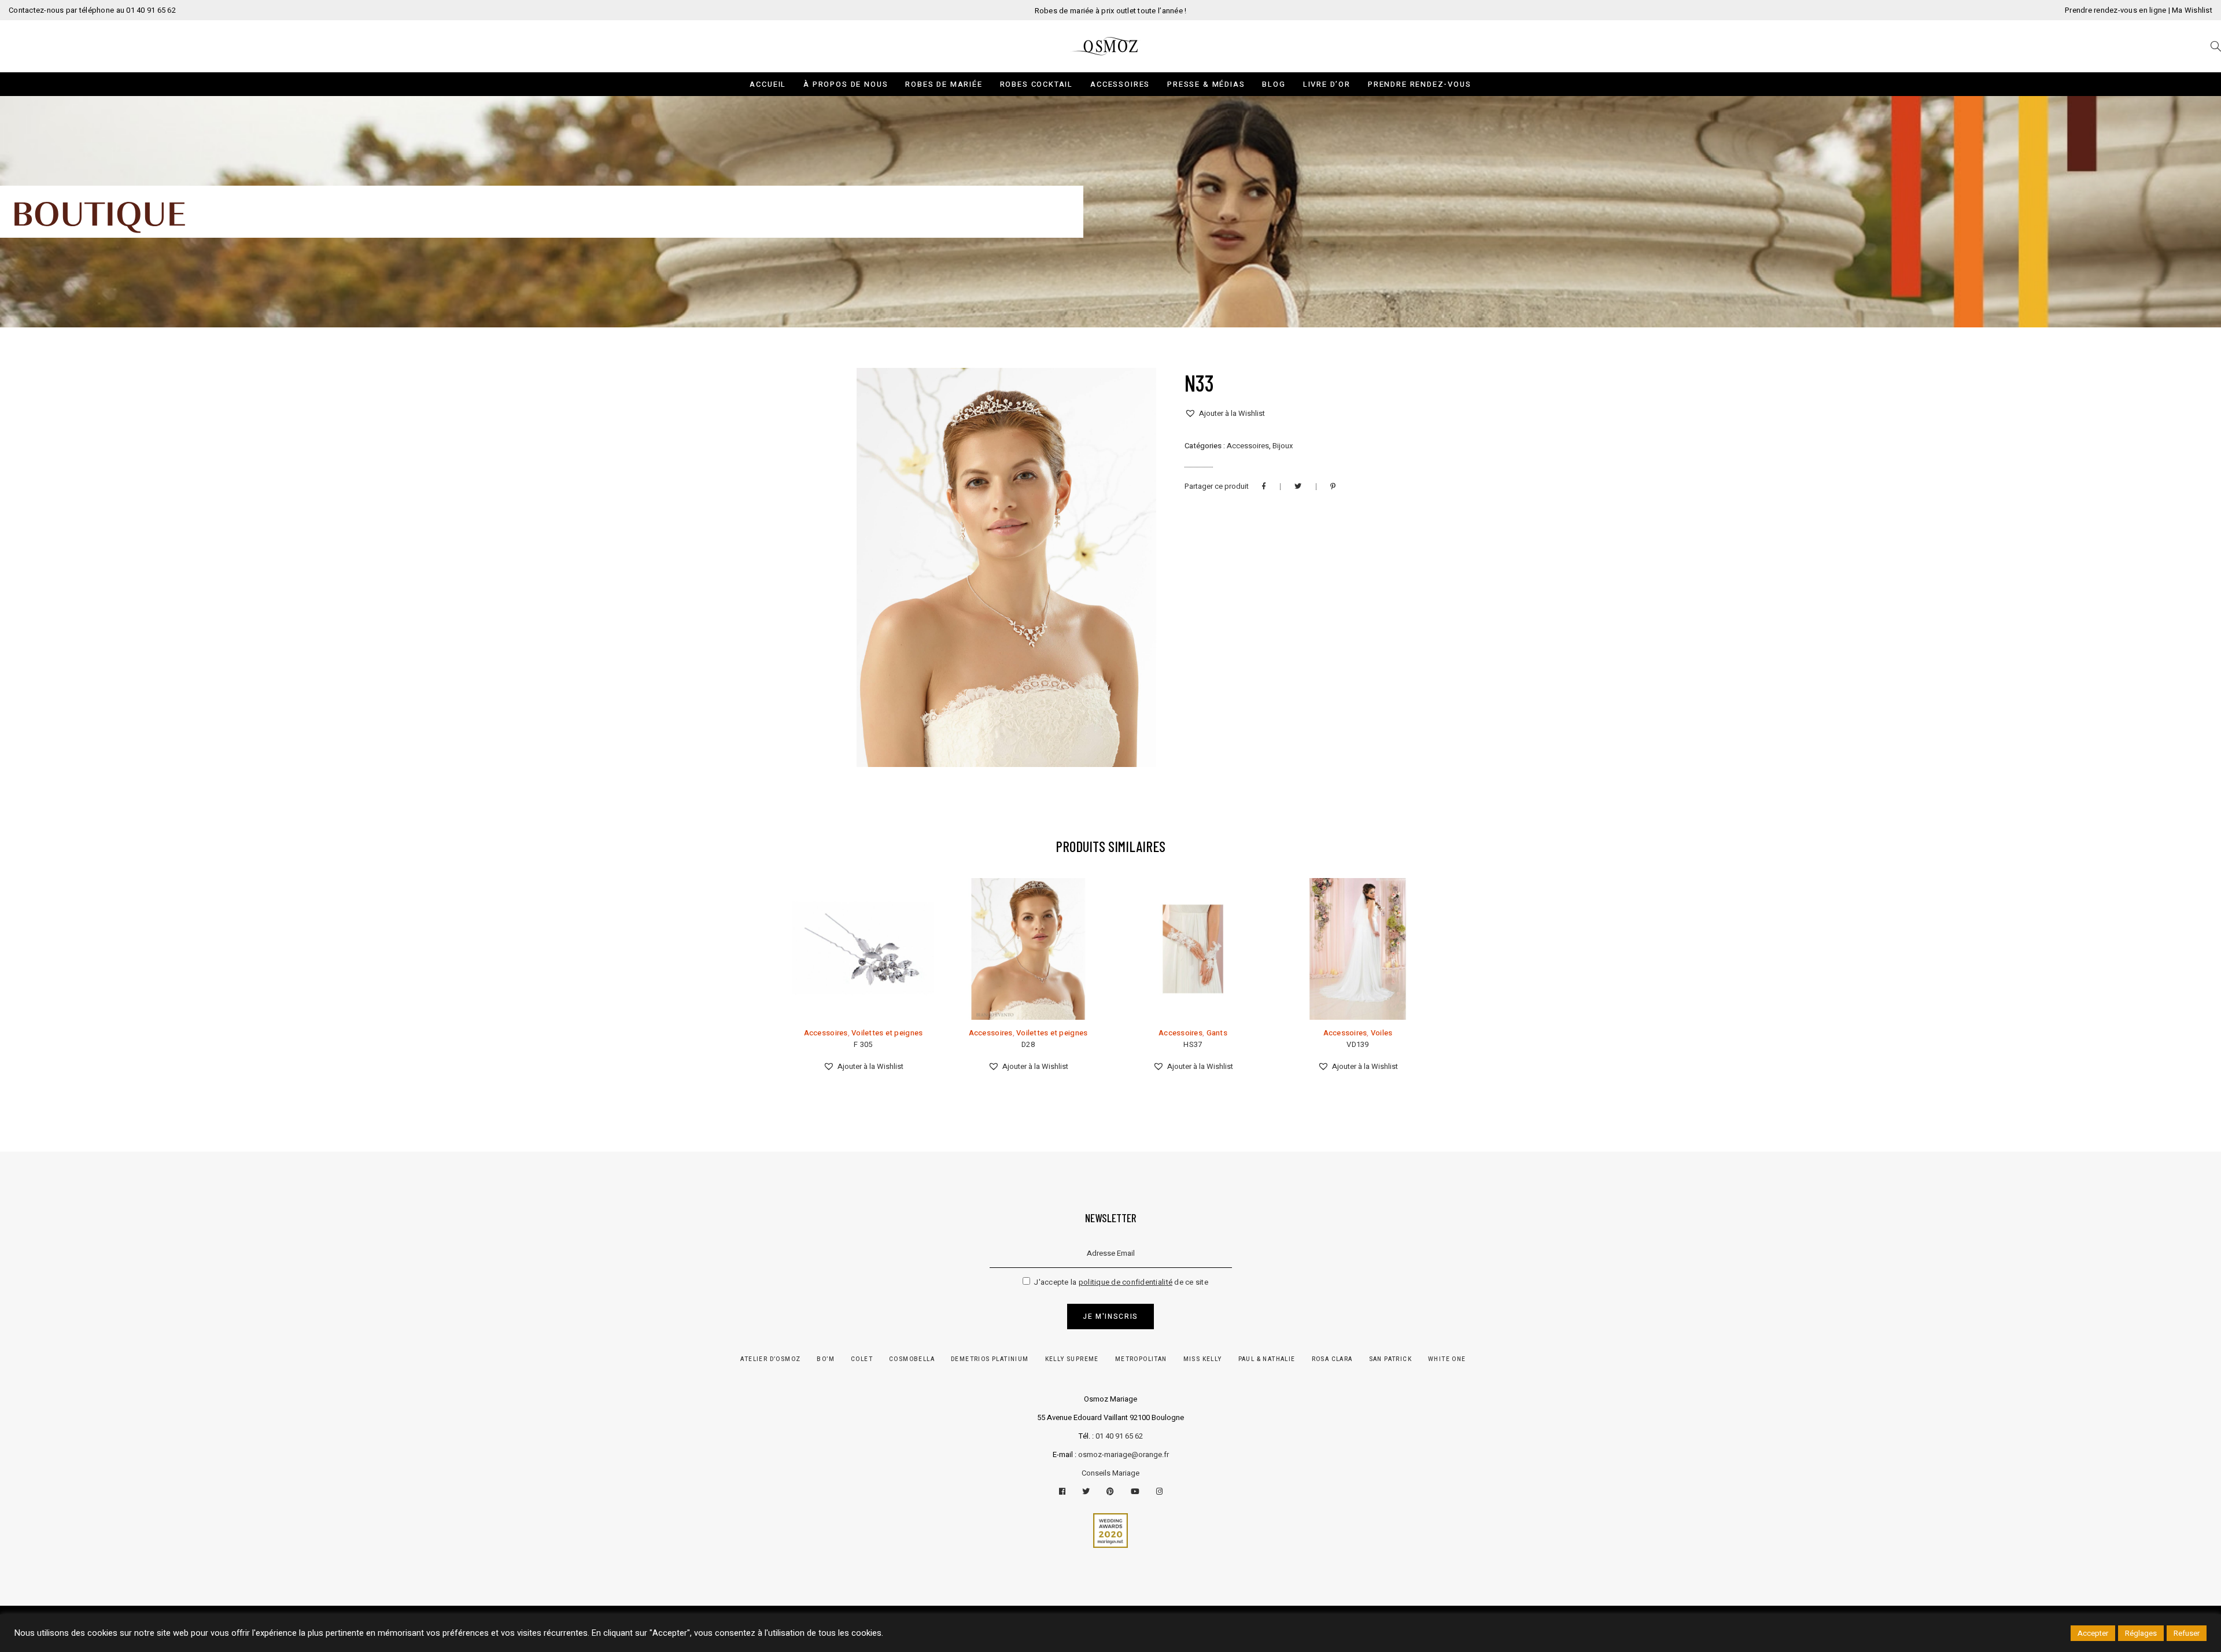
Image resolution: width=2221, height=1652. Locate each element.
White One (1447, 1359)
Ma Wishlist (2192, 10)
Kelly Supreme (1072, 1359)
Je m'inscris (1110, 1317)
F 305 (863, 1044)
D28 (1028, 1044)
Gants (1217, 1033)
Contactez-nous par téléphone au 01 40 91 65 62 (92, 10)
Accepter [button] (2093, 1633)
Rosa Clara (1332, 1359)
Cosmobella (912, 1359)
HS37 (1193, 1044)
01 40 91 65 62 (1119, 1436)
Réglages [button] (2141, 1633)
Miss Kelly (1203, 1359)
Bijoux (1283, 446)
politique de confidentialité (1126, 1282)
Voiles (1382, 1033)
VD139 (1357, 1044)
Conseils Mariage (1110, 1473)
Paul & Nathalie (1267, 1359)
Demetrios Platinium (990, 1359)
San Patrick (1390, 1359)
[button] (1225, 414)
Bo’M (826, 1359)
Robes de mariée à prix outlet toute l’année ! (1111, 11)
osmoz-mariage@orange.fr (1124, 1454)
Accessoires (1248, 446)
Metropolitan (1141, 1359)
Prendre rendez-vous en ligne (2115, 10)
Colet (862, 1359)
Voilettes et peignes (887, 1033)
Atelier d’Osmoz (770, 1359)
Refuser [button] (2187, 1633)
